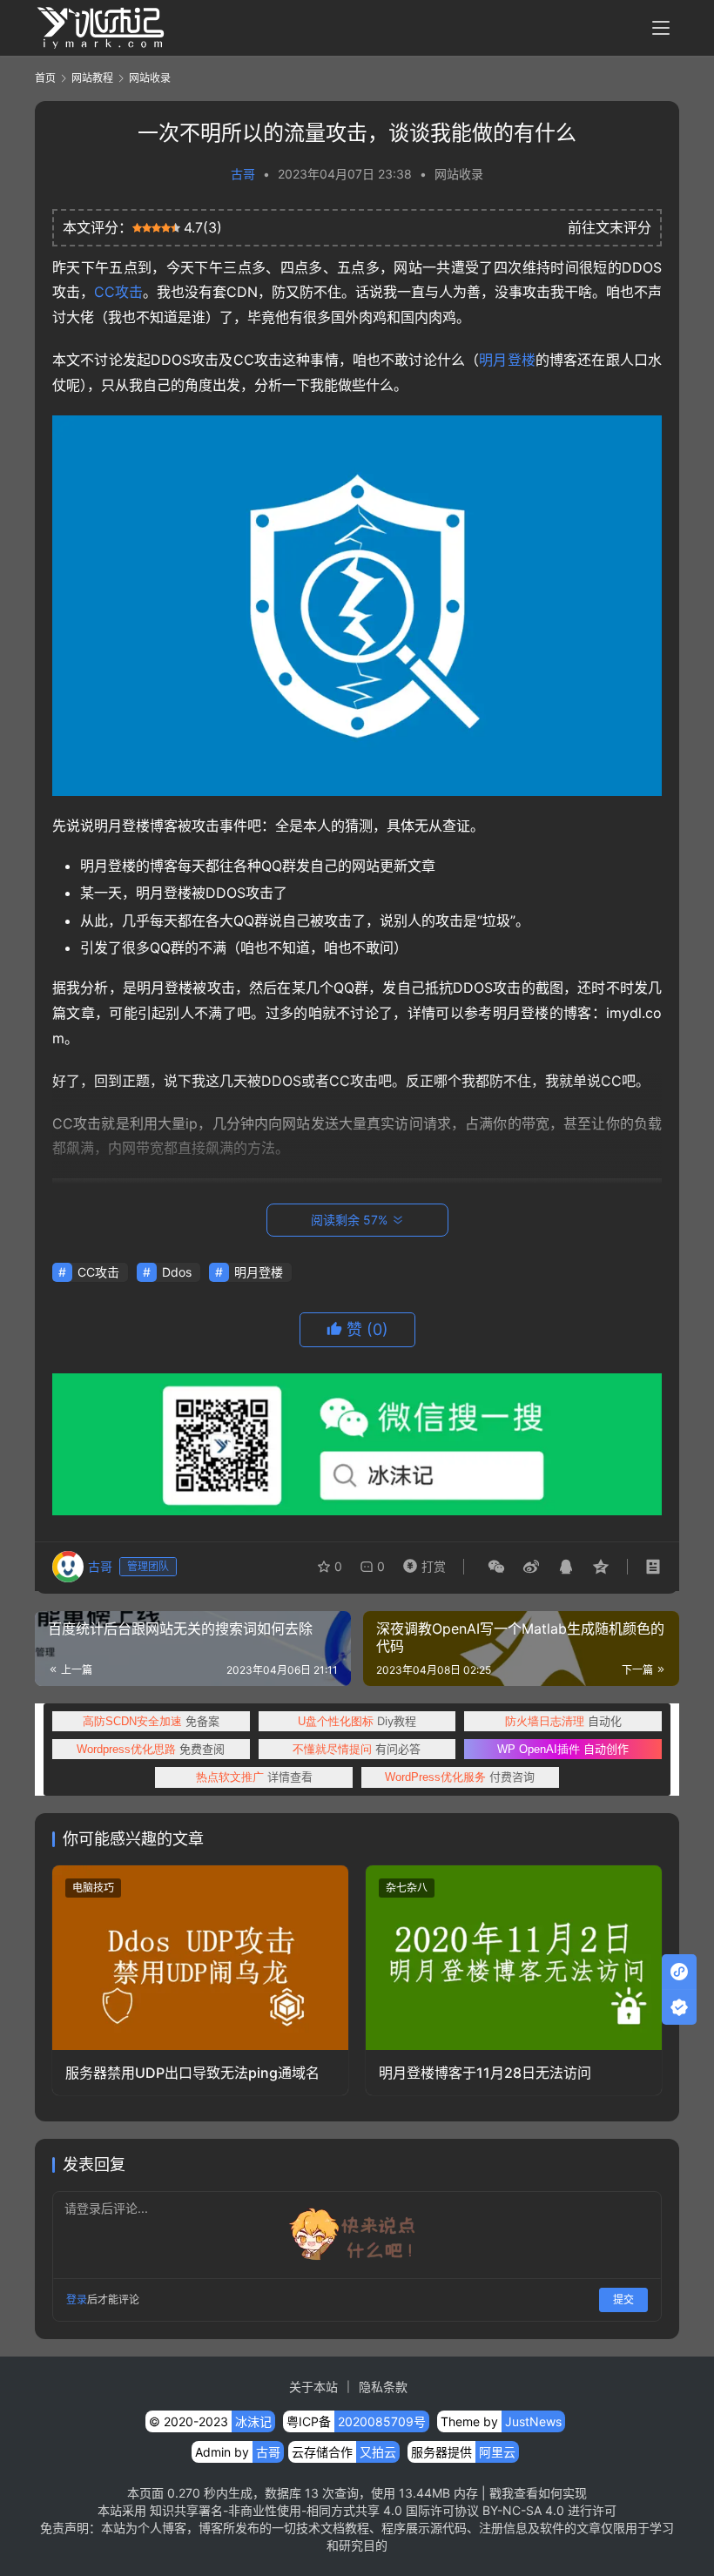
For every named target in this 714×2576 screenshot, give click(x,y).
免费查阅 (151, 1749)
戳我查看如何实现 (538, 2493)
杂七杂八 (407, 1888)
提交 (623, 2300)
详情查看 (254, 1777)
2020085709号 (382, 2421)
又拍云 (378, 2452)
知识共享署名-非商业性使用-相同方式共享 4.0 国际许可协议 (314, 2510)
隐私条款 (383, 2387)
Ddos (177, 1272)
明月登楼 (507, 360)
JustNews (533, 2421)
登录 (77, 2300)
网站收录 (459, 174)
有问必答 (357, 1749)
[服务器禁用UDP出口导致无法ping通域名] (200, 1958)
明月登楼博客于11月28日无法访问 (485, 2073)
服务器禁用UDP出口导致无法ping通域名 (192, 2073)
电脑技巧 (93, 1888)
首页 (45, 78)
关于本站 (313, 2387)
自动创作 (563, 1749)
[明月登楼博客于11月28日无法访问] (514, 1958)
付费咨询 (460, 1777)
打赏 (421, 1562)
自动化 (563, 1721)
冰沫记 (253, 2421)
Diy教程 (357, 1721)
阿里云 (497, 2452)
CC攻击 (118, 292)
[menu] (661, 28)
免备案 (151, 1721)
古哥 (243, 174)
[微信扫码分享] (496, 1567)
